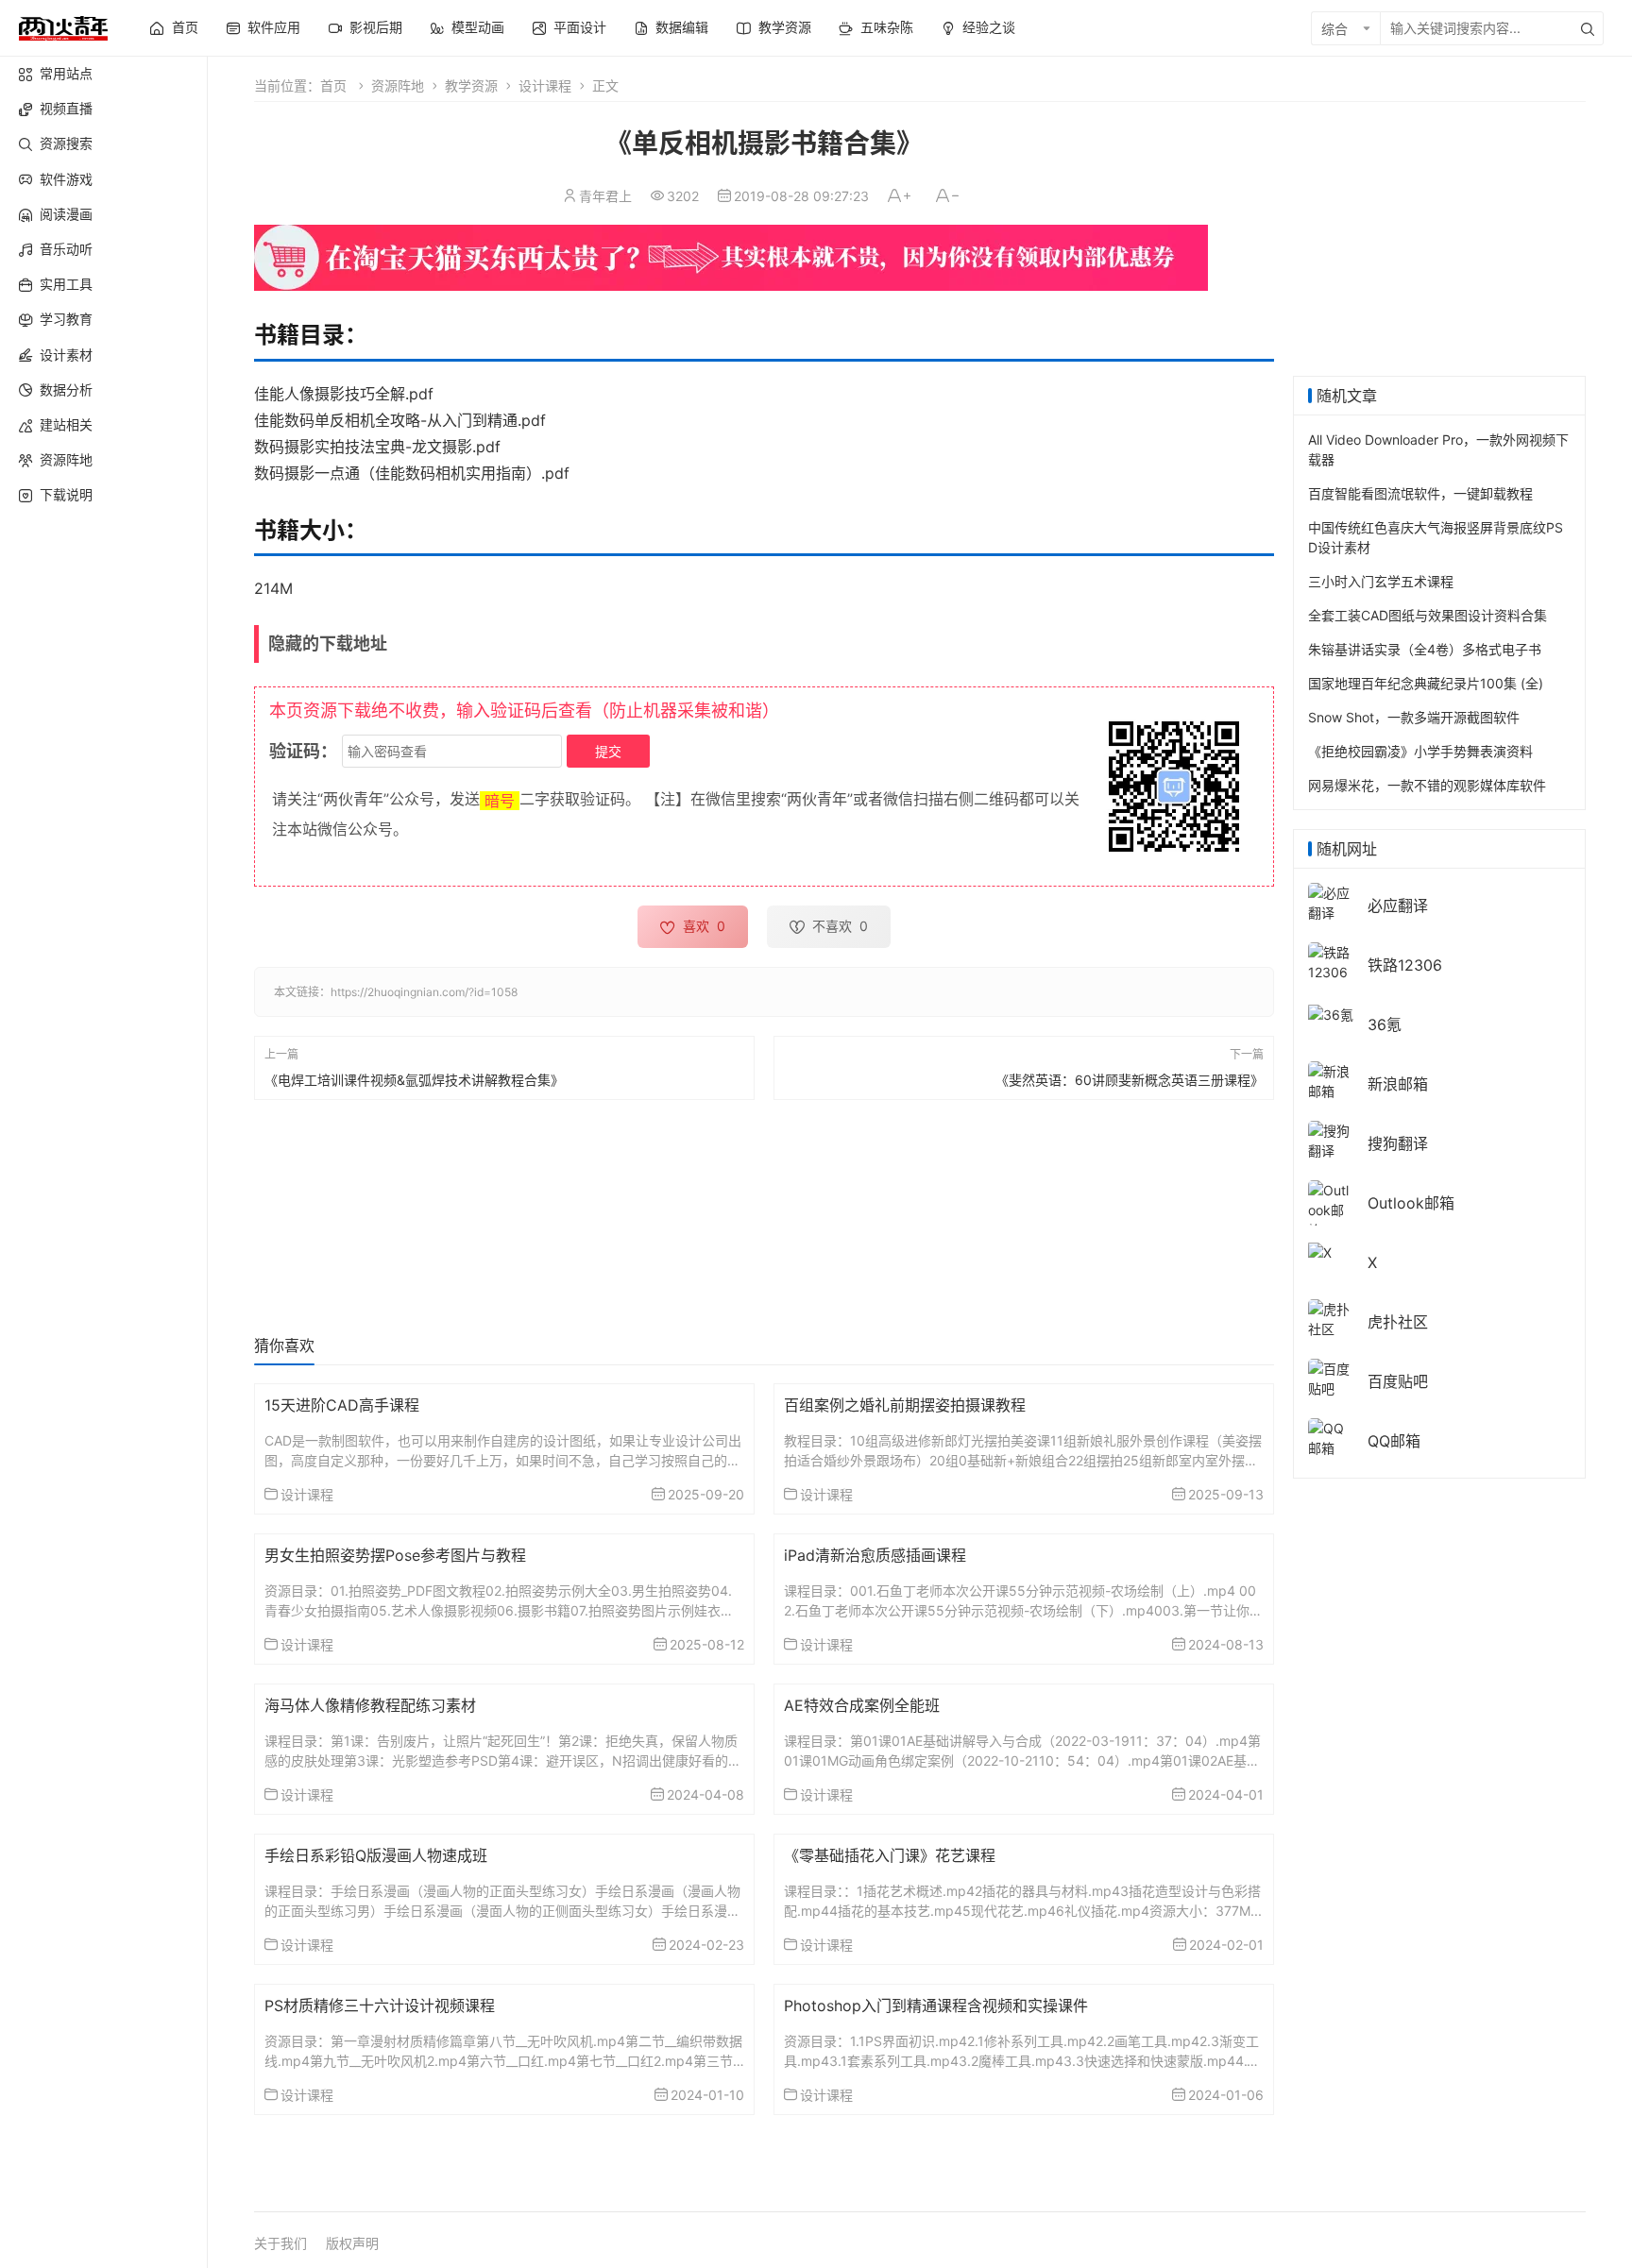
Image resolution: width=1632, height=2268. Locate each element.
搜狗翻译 (1398, 1143)
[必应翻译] (1331, 901)
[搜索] (1588, 28)
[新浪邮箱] (1331, 1080)
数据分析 (66, 389)
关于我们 (280, 2243)
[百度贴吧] (1331, 1377)
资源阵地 (66, 459)
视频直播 (66, 108)
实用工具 (66, 284)
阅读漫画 (66, 214)
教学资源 (471, 85)
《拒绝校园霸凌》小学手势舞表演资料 (1420, 751)
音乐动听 (66, 249)
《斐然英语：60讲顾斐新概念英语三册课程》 (1130, 1080)
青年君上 (605, 196)
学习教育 (66, 319)
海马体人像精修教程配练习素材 (370, 1705)
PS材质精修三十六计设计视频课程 (380, 2006)
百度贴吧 (1398, 1381)
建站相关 (66, 424)
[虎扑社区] (1331, 1318)
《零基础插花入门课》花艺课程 (890, 1855)
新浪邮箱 (1398, 1084)
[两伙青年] (63, 26)
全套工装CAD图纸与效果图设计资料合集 (1428, 615)
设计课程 (545, 85)
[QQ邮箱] (1331, 1437)
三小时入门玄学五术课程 (1381, 581)
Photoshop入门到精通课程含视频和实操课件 (936, 2006)
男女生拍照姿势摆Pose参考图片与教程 (395, 1555)
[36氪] (1331, 1013)
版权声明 (352, 2243)
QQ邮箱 (1394, 1441)
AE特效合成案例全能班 (862, 1705)
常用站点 (66, 73)
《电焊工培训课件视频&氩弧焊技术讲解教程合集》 (414, 1080)
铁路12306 (1405, 965)
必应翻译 (1398, 906)
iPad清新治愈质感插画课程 (875, 1555)
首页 (333, 85)
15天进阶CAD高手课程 (342, 1405)
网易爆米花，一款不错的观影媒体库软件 (1427, 785)
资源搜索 (66, 143)
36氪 (1385, 1024)
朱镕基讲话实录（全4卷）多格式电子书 (1425, 649)
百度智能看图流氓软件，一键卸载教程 (1420, 493)
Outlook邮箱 (1411, 1203)
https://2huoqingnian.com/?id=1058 (424, 992)
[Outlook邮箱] (1331, 1209)
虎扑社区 (1398, 1322)
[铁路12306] (1331, 961)
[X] (1320, 1251)
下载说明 (66, 494)
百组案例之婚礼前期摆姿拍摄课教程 (905, 1405)
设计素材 (66, 355)
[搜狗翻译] (1331, 1139)
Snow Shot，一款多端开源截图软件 (1414, 717)
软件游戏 (66, 179)
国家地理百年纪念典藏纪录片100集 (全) (1426, 683)
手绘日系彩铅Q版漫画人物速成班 (376, 1855)
